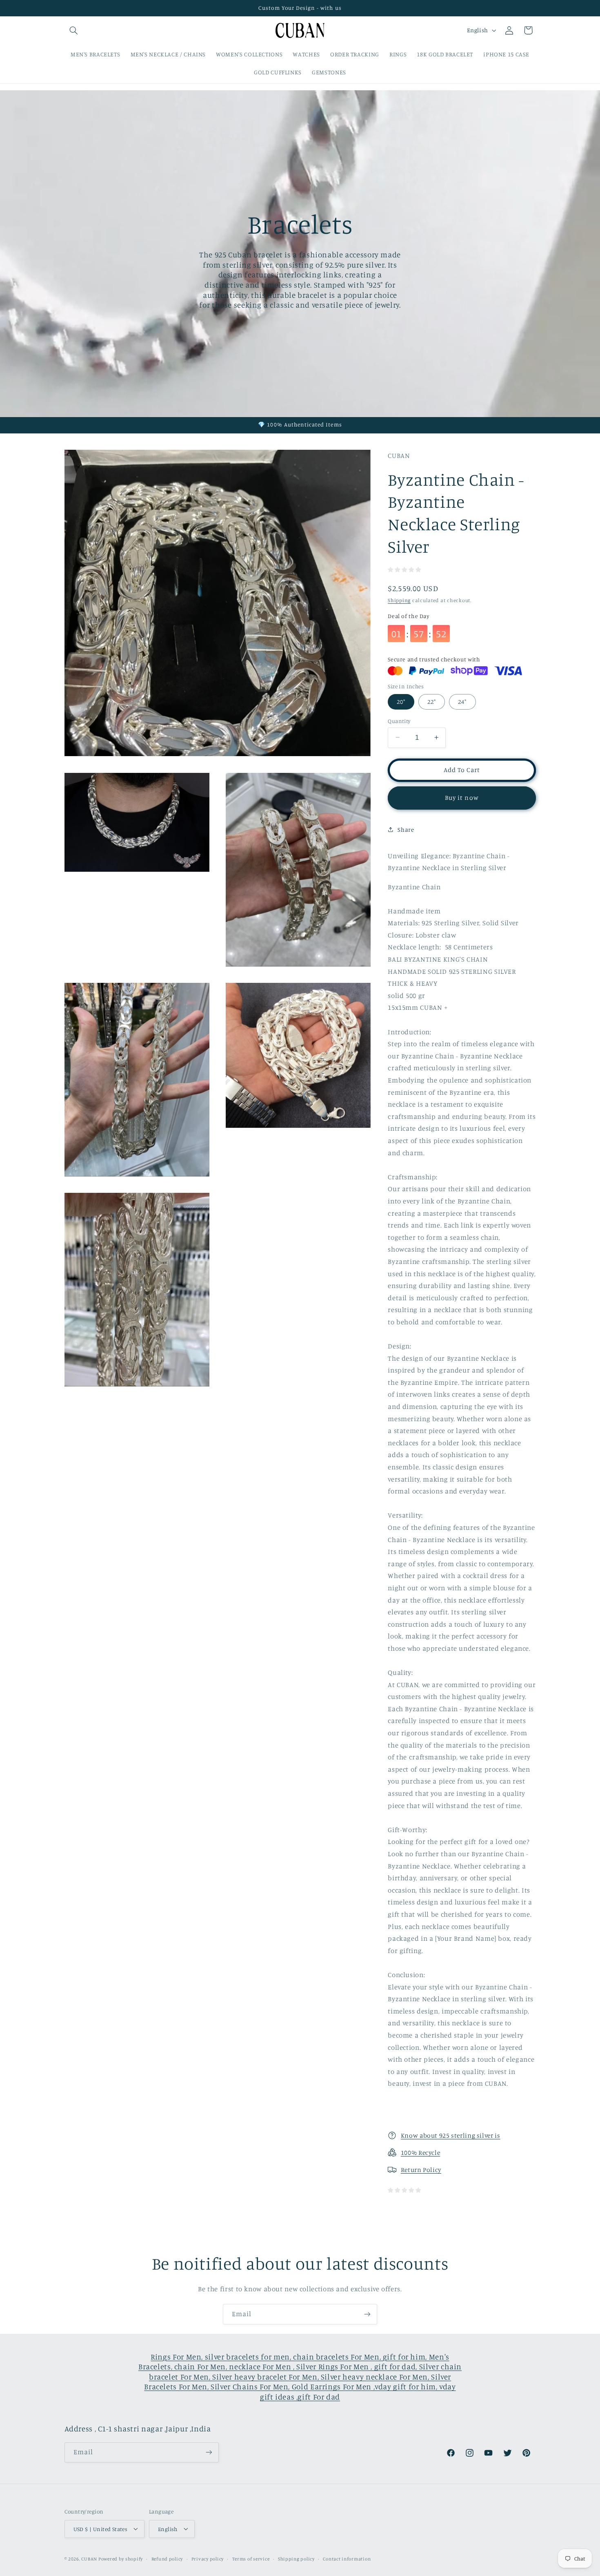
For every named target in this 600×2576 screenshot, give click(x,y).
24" (462, 701)
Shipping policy (296, 2558)
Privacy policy (208, 2558)
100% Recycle (421, 2153)
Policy (432, 2170)
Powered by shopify (121, 2558)
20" (401, 701)
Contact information (347, 2558)
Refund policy (167, 2558)
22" (432, 701)
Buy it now (462, 797)
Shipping (399, 600)
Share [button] (406, 829)
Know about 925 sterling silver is (451, 2135)
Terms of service (251, 2558)
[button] (74, 30)
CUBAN (89, 2558)
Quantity (399, 721)
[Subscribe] (367, 2314)
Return (412, 2170)
